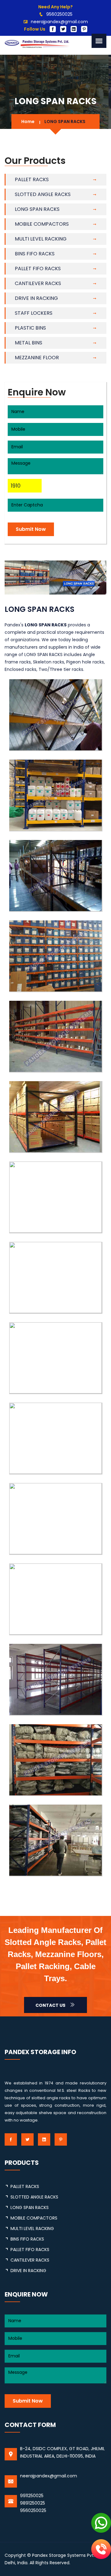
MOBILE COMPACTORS (42, 224)
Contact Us (51, 2005)
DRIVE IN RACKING (36, 298)
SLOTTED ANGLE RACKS (43, 194)
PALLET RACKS (32, 179)
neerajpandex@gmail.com (59, 22)
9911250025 (32, 2496)
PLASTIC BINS (30, 328)
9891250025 (33, 2503)
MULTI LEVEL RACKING (41, 239)
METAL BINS (29, 343)
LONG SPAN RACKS (37, 209)
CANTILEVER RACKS (38, 283)
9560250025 (59, 14)
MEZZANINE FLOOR (37, 358)
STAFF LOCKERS (34, 313)
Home (28, 122)
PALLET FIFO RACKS (38, 269)
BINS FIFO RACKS (35, 254)
